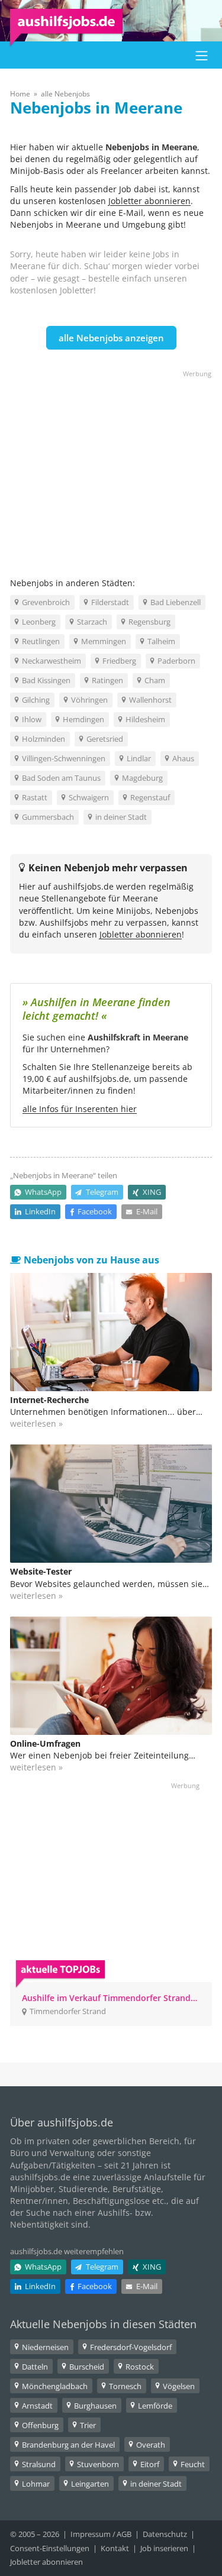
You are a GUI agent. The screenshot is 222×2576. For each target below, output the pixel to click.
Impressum (91, 2534)
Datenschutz (165, 2534)
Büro (20, 2153)
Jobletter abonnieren (149, 201)
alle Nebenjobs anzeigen (111, 338)
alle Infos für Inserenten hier (80, 1109)
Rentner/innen (39, 2201)
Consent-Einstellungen (50, 2548)
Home (20, 94)
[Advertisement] (111, 463)
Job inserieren (164, 2548)
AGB (124, 2534)
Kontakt (115, 2548)
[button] (202, 55)
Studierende (83, 2189)
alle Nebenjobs (65, 94)
